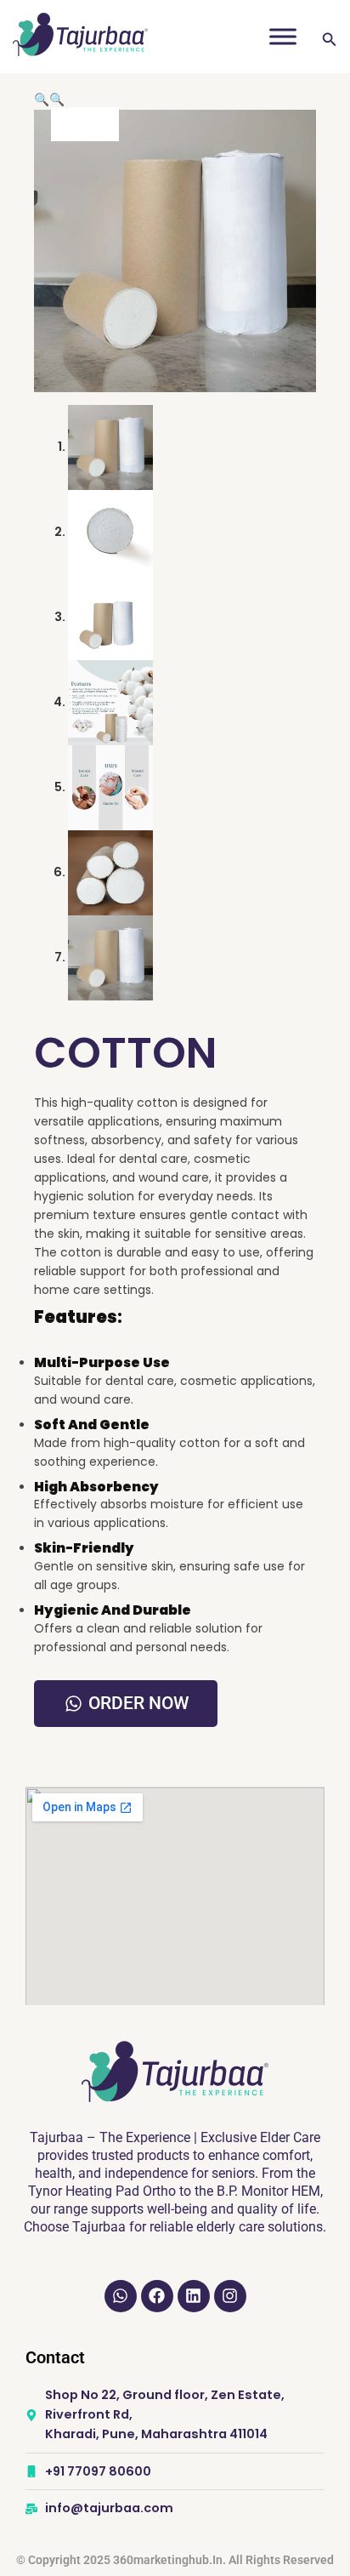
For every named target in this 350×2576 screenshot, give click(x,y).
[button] (42, 100)
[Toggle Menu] (283, 36)
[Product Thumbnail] (85, 124)
